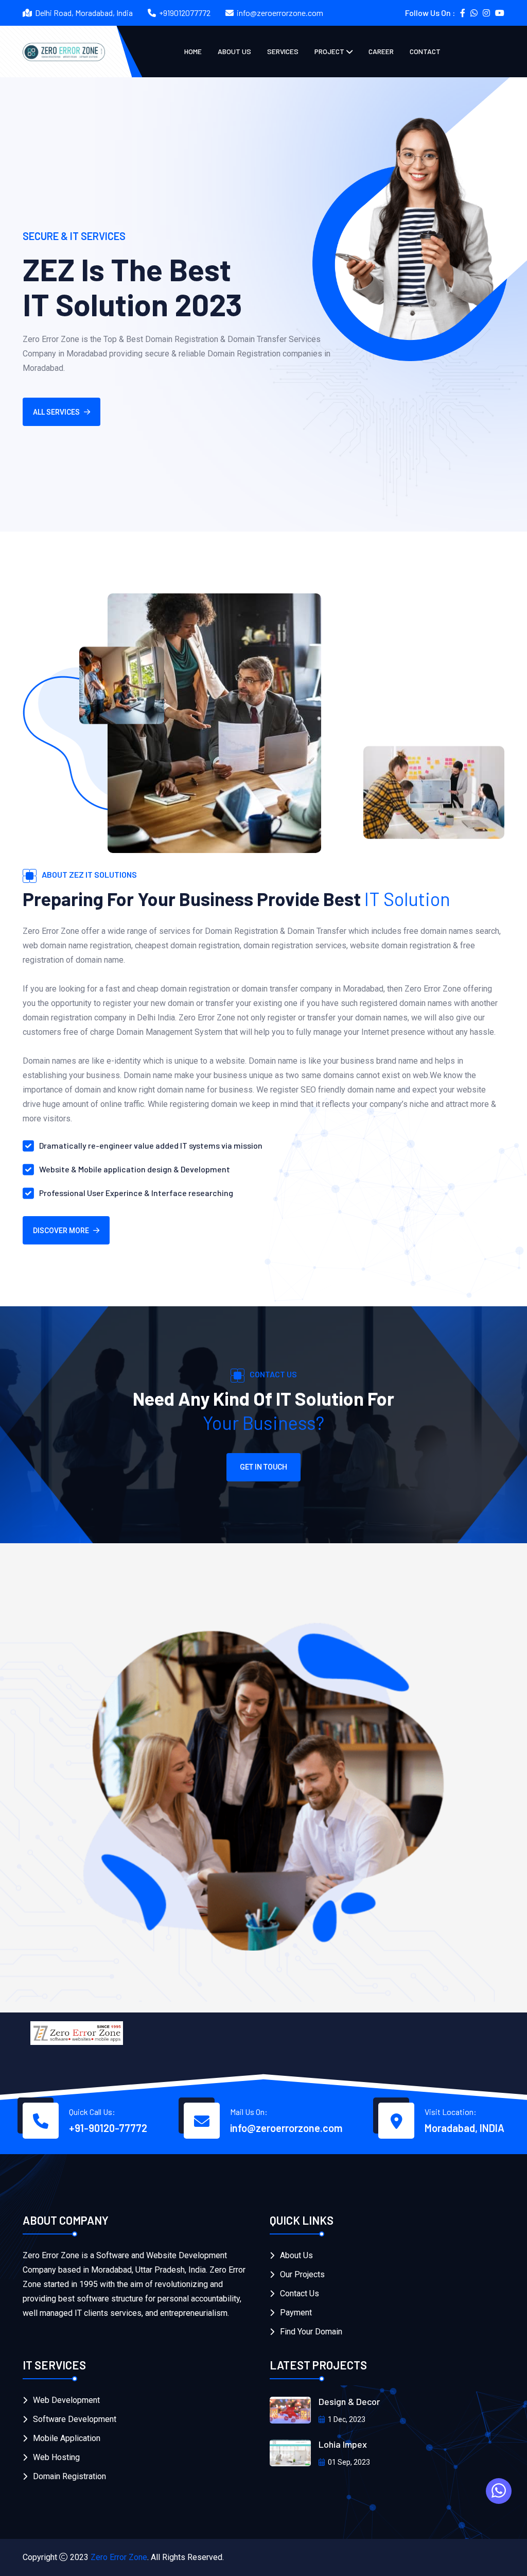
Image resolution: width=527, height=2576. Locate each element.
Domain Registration (69, 2476)
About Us (234, 51)
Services (283, 51)
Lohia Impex (343, 2444)
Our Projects (302, 2274)
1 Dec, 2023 (347, 2419)
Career (381, 51)
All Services (56, 412)
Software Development (75, 2419)
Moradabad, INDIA (464, 2128)
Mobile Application (67, 2438)
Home (193, 51)
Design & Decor (349, 2401)
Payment (296, 2313)
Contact (425, 51)
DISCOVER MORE (61, 1231)
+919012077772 (185, 13)
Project (329, 51)
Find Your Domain (311, 2332)
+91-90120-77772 (108, 2128)
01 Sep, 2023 (349, 2462)
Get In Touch (263, 1467)
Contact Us (300, 2293)
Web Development (66, 2400)
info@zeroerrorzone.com (280, 13)
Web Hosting (56, 2457)
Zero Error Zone (119, 2557)
